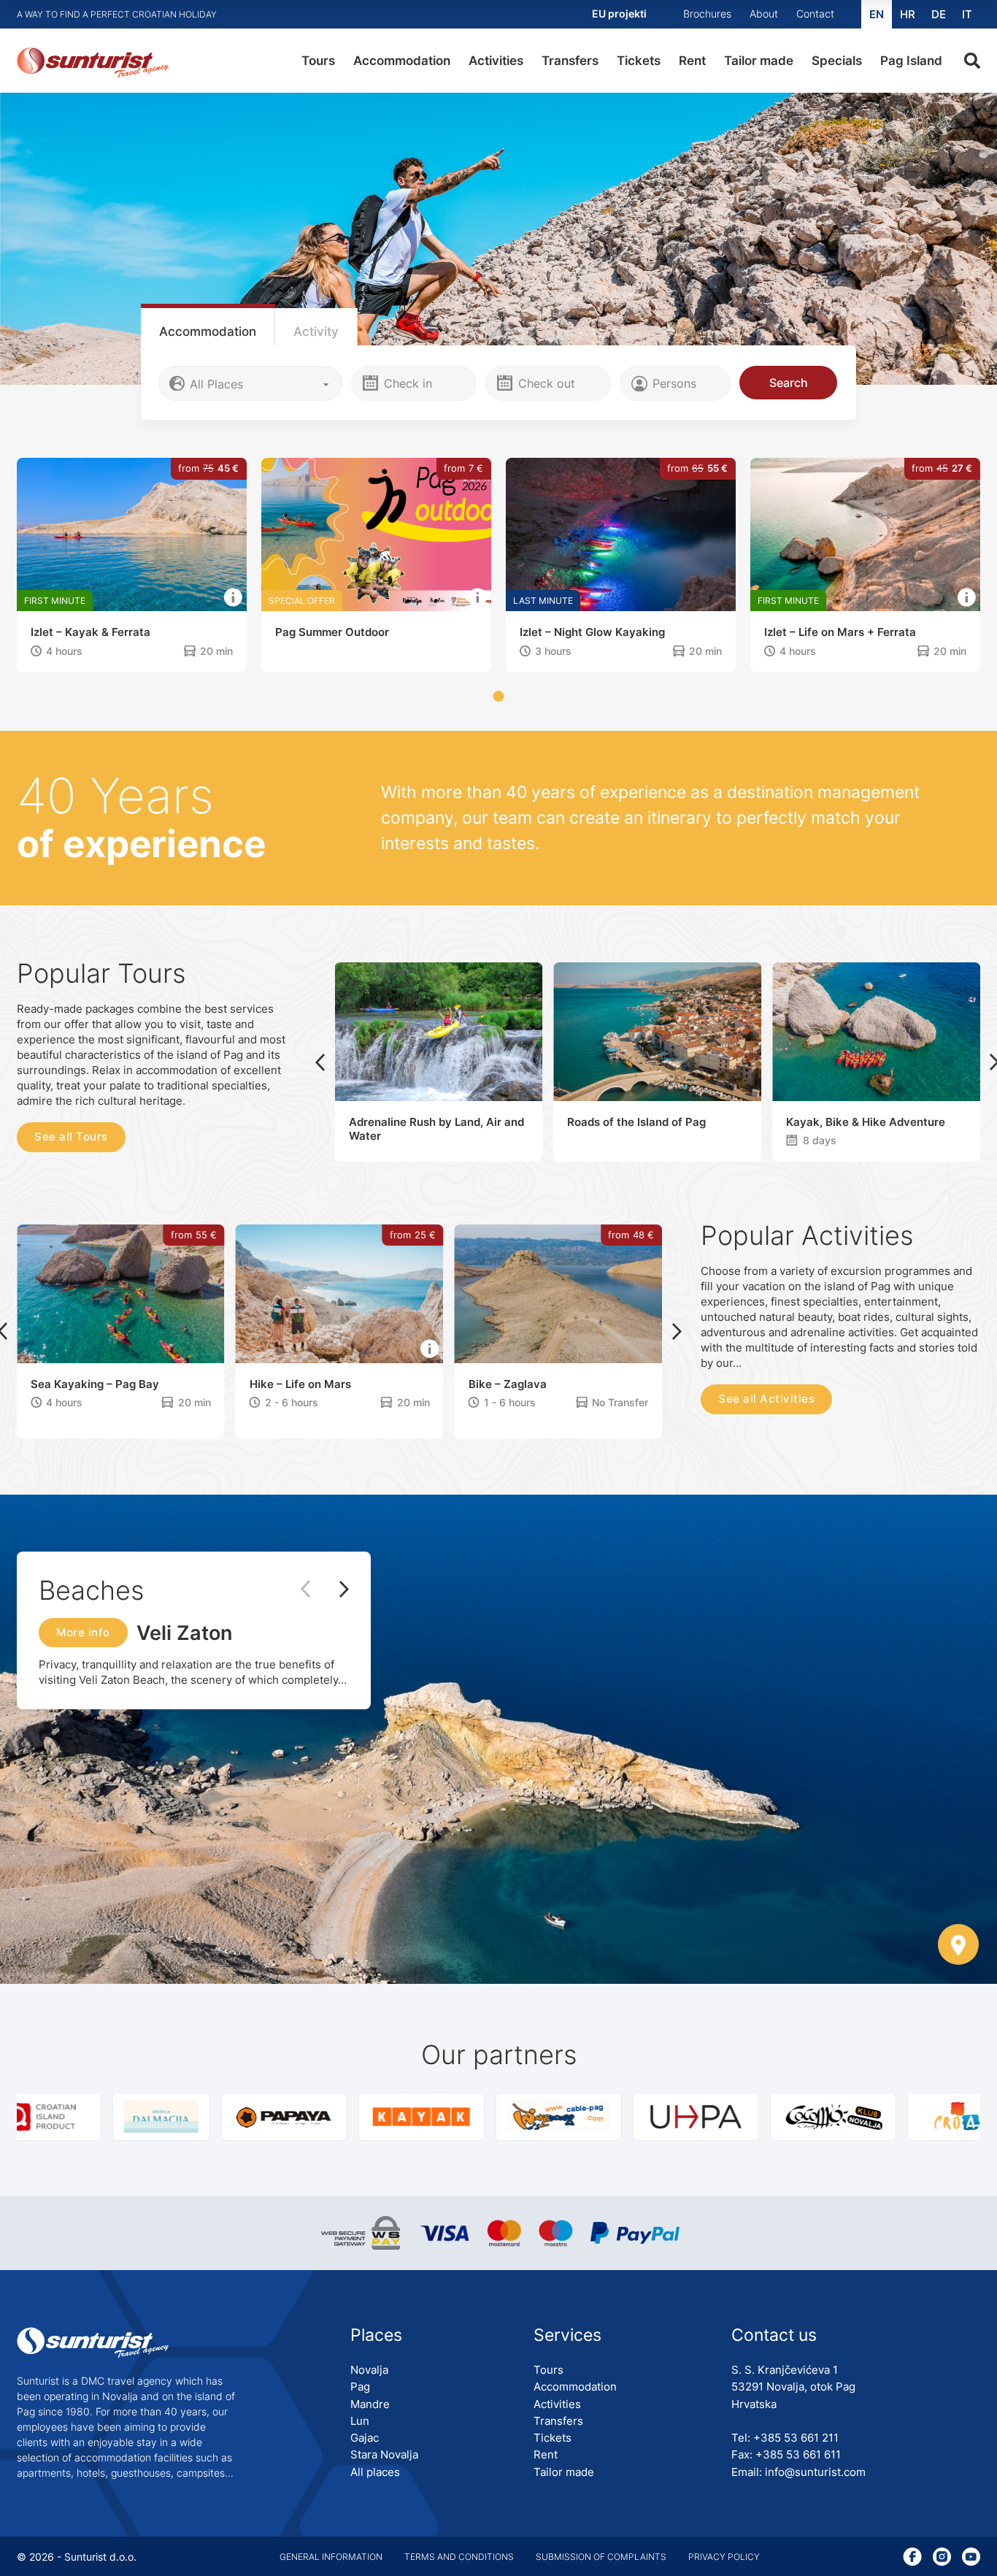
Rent (692, 61)
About (764, 14)
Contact (815, 14)
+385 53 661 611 (798, 2454)
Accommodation (402, 61)
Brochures (707, 14)
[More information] (28, 598)
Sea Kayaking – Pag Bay (95, 1384)
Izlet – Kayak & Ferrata (863, 632)
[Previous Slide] (313, 1590)
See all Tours (71, 1136)
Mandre (370, 2404)
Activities (496, 61)
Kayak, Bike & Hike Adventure (866, 1122)
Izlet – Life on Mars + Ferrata (635, 632)
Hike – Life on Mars (300, 1384)
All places (375, 2472)
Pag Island (911, 61)
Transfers (570, 61)
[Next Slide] (337, 1590)
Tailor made (759, 61)
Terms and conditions (459, 2557)
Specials (837, 61)
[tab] (208, 327)
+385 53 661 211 (796, 2438)
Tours (318, 61)
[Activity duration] (320, 652)
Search (789, 383)
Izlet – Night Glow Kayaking (387, 632)
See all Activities (766, 1399)
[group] (146, 2117)
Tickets (639, 61)
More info (83, 1632)
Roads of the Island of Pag (636, 1122)
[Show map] (958, 1946)
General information (331, 2557)
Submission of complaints (601, 2557)
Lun (360, 2421)
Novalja (369, 2370)
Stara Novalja (384, 2454)
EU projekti (619, 14)
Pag (360, 2387)
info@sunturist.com (815, 2472)
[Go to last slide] (320, 1062)
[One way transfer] (474, 652)
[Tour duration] (792, 1141)
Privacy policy (724, 2557)
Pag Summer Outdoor (127, 632)
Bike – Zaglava (508, 1384)
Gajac (365, 2438)
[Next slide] (677, 1331)
